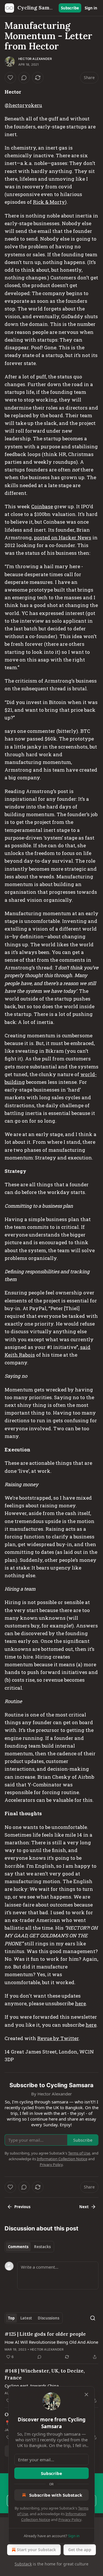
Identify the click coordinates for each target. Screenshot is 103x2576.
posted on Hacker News (63, 537)
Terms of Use (79, 2153)
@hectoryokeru (23, 105)
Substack (23, 2564)
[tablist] (29, 2247)
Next (84, 2207)
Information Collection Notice (62, 2159)
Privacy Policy (70, 2519)
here (80, 2003)
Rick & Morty (49, 202)
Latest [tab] (26, 2318)
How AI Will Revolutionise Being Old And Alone (51, 2342)
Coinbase (42, 506)
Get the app (80, 2550)
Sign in (91, 8)
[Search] (93, 2318)
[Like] (10, 78)
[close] (86, 2395)
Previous (22, 2207)
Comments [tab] (18, 2247)
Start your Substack (36, 2550)
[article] (51, 2345)
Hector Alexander (35, 59)
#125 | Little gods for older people (45, 2334)
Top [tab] (11, 2318)
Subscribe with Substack (56, 2495)
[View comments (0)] (24, 78)
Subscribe (70, 8)
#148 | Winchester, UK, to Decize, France (45, 2374)
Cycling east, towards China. (32, 2386)
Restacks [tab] (42, 2247)
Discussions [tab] (48, 2318)
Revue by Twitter (58, 2038)
